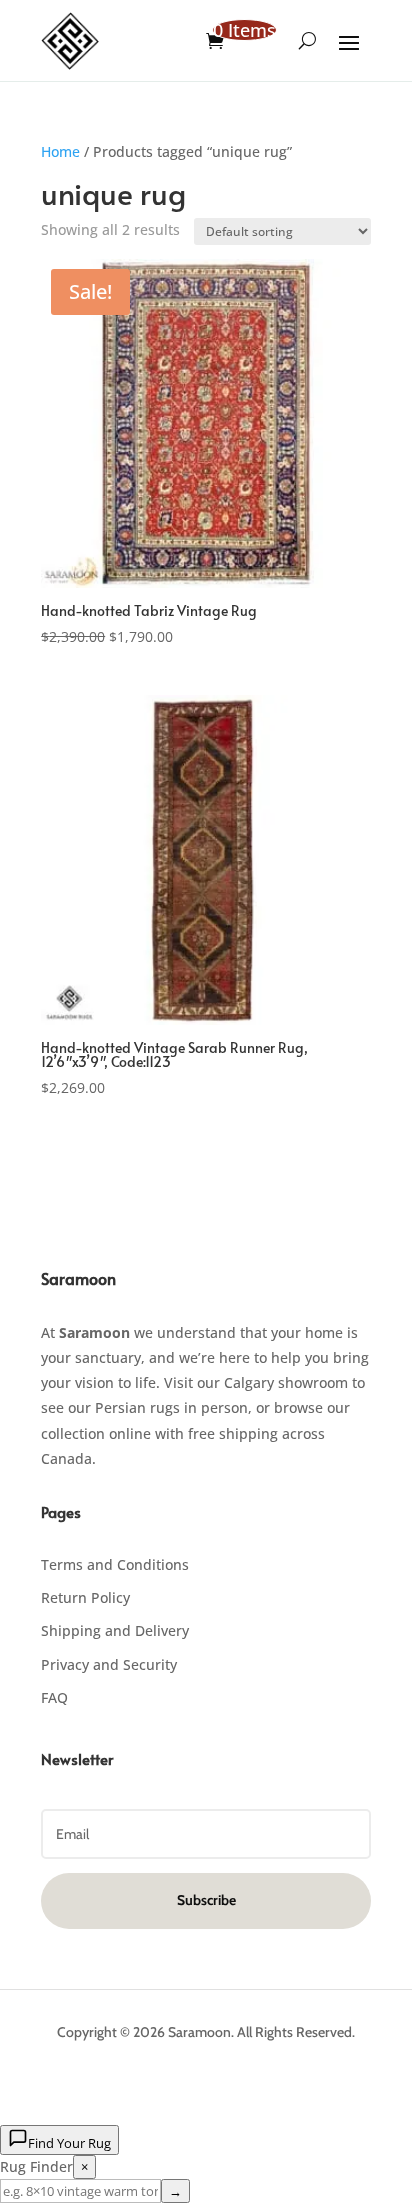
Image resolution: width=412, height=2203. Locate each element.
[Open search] (307, 41)
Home (60, 151)
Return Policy (85, 1597)
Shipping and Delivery (115, 1630)
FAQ (54, 1697)
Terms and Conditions (115, 1564)
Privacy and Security (109, 1664)
